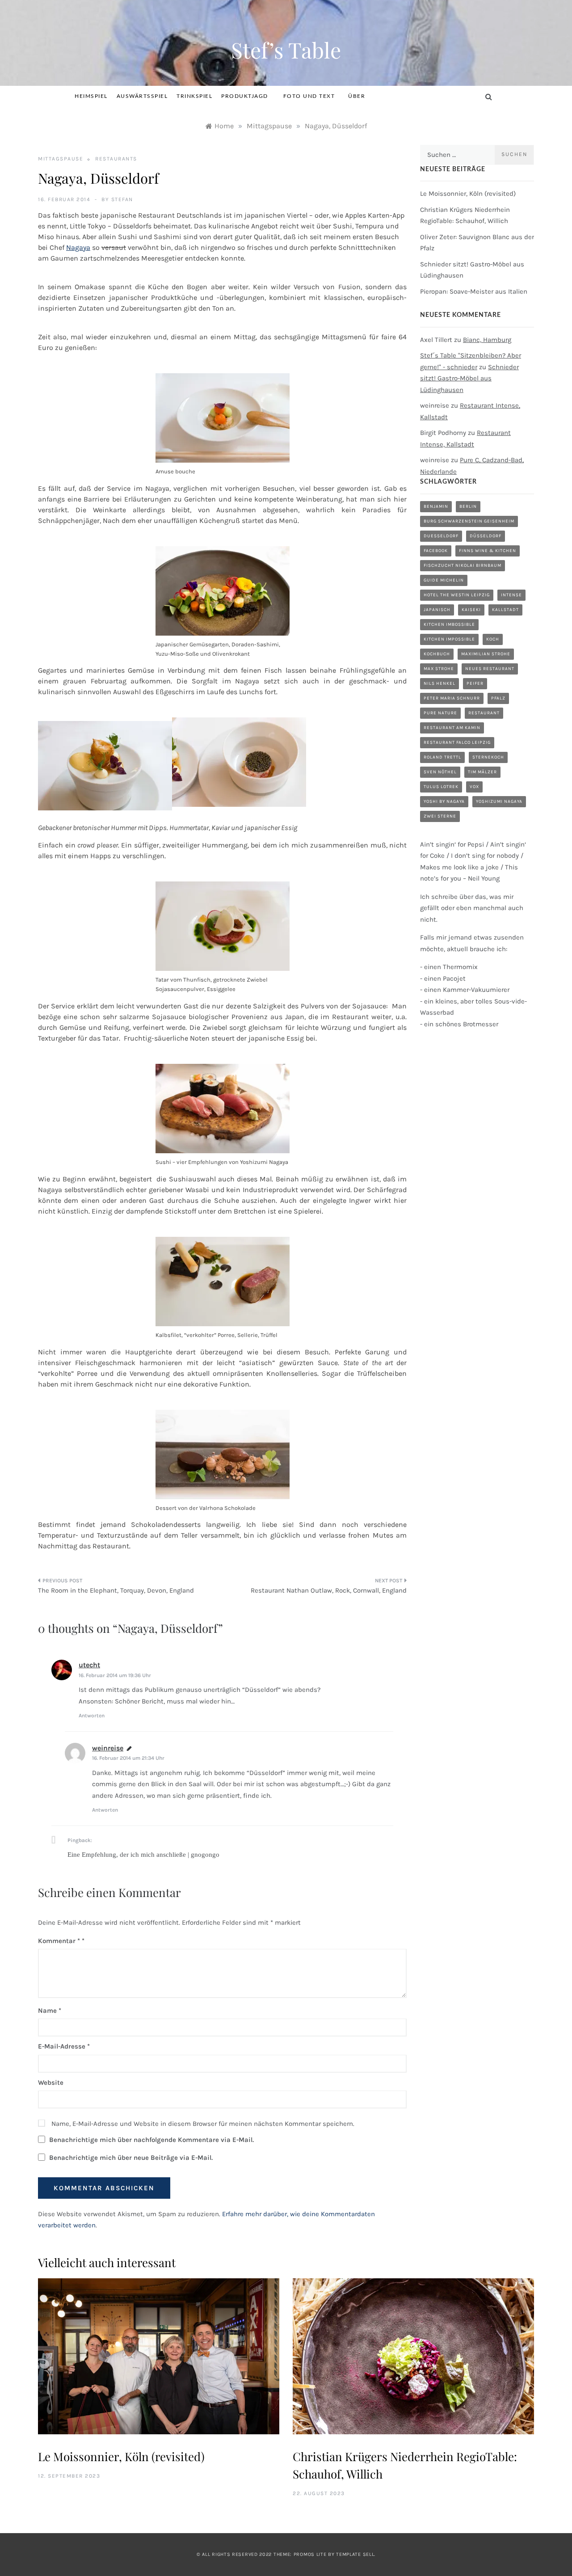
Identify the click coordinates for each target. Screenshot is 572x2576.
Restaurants (116, 159)
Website (51, 2083)
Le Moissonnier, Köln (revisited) (468, 194)
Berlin (468, 506)
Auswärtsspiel (142, 96)
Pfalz (498, 698)
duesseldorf (441, 536)
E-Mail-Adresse (64, 2046)
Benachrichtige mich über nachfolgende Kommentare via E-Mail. (151, 2140)
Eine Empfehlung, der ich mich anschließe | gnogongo (143, 1855)
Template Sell (355, 2554)
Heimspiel (91, 96)
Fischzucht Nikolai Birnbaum (463, 565)
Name (50, 2011)
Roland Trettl (442, 757)
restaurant (484, 713)
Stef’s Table (286, 50)
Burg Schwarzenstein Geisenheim (469, 521)
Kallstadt (505, 610)
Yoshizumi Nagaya (499, 801)
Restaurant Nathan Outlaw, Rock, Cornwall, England (329, 1590)
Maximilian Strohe (486, 654)
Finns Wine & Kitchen (488, 551)
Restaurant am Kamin (452, 728)
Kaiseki (471, 610)
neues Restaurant (490, 669)
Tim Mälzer (482, 772)
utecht (89, 1665)
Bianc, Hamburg (487, 340)
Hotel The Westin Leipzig (457, 595)
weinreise (108, 1748)
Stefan (122, 199)
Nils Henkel (440, 683)
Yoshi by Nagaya (444, 801)
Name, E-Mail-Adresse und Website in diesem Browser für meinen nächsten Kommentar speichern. (203, 2124)
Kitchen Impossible (449, 639)
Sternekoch (488, 757)
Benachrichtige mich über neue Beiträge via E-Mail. (131, 2158)
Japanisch (437, 610)
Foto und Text (309, 96)
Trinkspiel (194, 96)
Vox (474, 787)
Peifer (475, 683)
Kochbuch (437, 654)
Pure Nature (440, 713)
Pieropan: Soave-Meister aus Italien (474, 291)
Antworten (92, 1716)
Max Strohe (439, 669)
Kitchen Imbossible (449, 624)
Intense (511, 595)
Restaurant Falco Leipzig (457, 742)
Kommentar (59, 1941)
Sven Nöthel (440, 772)
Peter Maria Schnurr (452, 698)
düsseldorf (486, 536)
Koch (493, 639)
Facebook (436, 551)
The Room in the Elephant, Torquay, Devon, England (116, 1590)
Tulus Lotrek (441, 787)
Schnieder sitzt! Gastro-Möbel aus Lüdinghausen (469, 378)
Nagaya (78, 247)
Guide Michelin (444, 580)
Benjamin (436, 506)
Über (357, 96)
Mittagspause (61, 159)
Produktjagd (245, 96)
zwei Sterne (440, 816)
